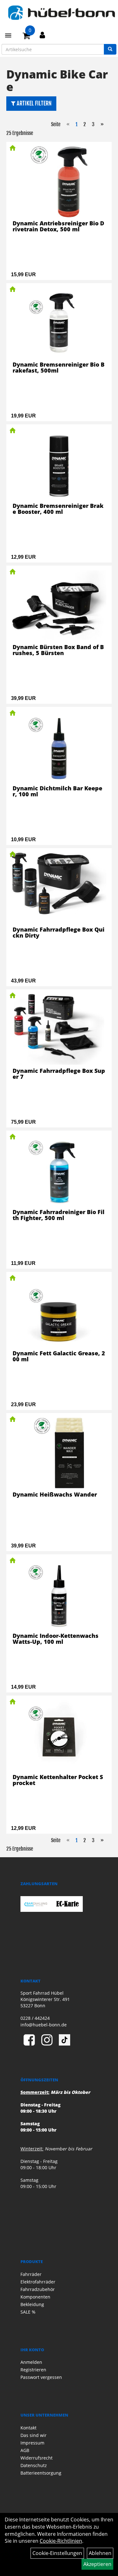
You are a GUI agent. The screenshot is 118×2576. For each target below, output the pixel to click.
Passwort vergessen (41, 2377)
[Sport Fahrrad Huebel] (61, 13)
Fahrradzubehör (38, 2289)
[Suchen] (110, 49)
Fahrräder (31, 2274)
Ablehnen (100, 2553)
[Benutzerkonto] (42, 35)
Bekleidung (32, 2304)
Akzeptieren (97, 2564)
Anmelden (31, 2362)
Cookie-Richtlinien (61, 2541)
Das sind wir (34, 2435)
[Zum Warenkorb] (26, 37)
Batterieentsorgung (41, 2473)
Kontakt (28, 2428)
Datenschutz (34, 2465)
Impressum (32, 2443)
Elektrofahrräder (38, 2282)
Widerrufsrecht (37, 2458)
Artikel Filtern (34, 103)
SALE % (28, 2312)
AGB (25, 2450)
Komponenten (35, 2297)
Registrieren (33, 2370)
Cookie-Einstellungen (57, 2553)
